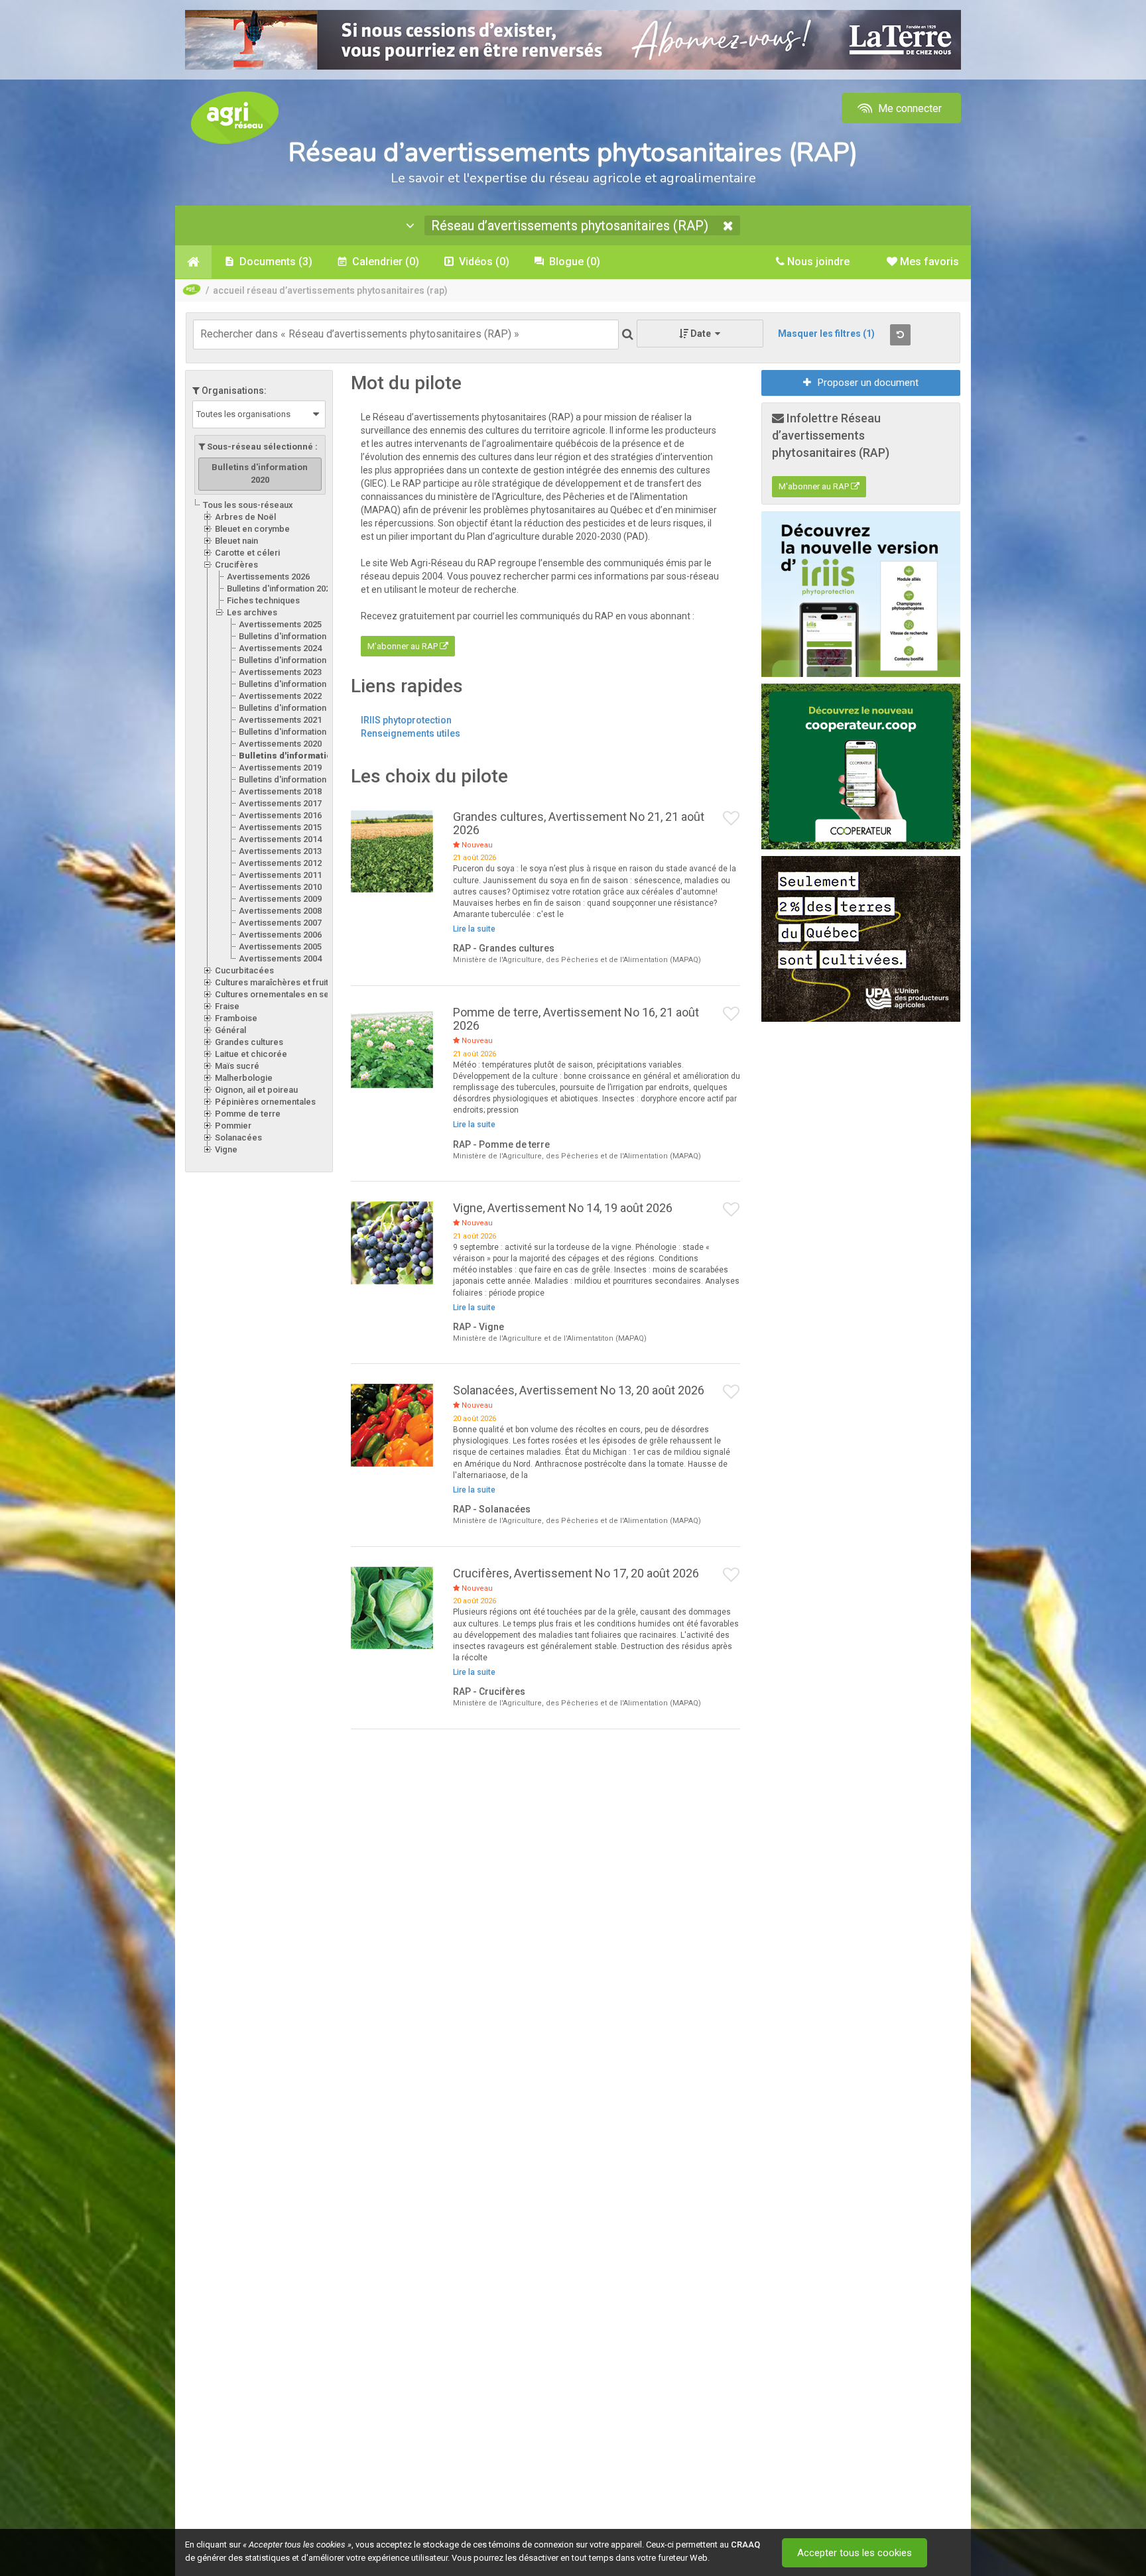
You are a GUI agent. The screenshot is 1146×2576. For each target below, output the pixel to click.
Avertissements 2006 (280, 935)
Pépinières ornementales (265, 1102)
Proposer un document (868, 383)
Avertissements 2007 (280, 923)
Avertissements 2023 (280, 672)
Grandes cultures (249, 1042)
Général (230, 1030)
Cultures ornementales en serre (278, 994)
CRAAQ (745, 2545)
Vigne (226, 1149)
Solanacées (238, 1137)
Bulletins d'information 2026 (281, 588)
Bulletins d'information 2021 (293, 732)
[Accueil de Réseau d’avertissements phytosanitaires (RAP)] (193, 262)
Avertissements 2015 (280, 827)
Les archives (252, 612)
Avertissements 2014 (280, 839)
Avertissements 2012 (280, 863)
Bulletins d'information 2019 (293, 779)
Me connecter (909, 108)
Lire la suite (474, 929)
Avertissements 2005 (280, 947)
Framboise (236, 1018)
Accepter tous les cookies (855, 2553)
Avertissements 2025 (280, 624)
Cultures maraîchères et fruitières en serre (300, 982)
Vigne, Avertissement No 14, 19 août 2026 (563, 1208)
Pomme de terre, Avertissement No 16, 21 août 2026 (576, 1019)
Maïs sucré (237, 1066)
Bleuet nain (236, 541)
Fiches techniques (263, 600)
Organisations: (233, 391)
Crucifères (236, 565)
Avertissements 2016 (280, 815)
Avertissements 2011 (280, 875)
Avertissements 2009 (280, 899)
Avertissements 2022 (280, 696)
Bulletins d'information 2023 (293, 684)
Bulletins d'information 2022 (293, 708)
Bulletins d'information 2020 (300, 756)
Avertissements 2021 (280, 720)
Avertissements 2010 (280, 887)
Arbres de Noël (245, 517)
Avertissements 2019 (280, 767)
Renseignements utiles (411, 733)
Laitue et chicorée (251, 1054)
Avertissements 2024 (280, 648)
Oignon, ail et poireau (256, 1090)
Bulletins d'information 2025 (293, 636)
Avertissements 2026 (268, 577)
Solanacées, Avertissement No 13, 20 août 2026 (579, 1390)
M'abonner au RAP (404, 646)
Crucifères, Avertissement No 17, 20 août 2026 (576, 1573)
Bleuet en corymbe (252, 529)
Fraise (227, 1006)
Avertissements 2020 (280, 744)
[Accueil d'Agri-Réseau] (235, 117)
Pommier (233, 1126)
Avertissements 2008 (280, 911)
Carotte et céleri (247, 553)
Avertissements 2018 (280, 791)
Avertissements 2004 (280, 958)
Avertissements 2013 (280, 851)
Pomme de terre (248, 1114)
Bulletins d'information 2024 (293, 660)
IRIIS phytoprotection (406, 720)
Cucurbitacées (244, 970)
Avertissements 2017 (280, 803)
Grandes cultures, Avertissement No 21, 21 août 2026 (579, 823)
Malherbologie (244, 1078)
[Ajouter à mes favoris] (732, 819)
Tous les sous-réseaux (248, 505)
